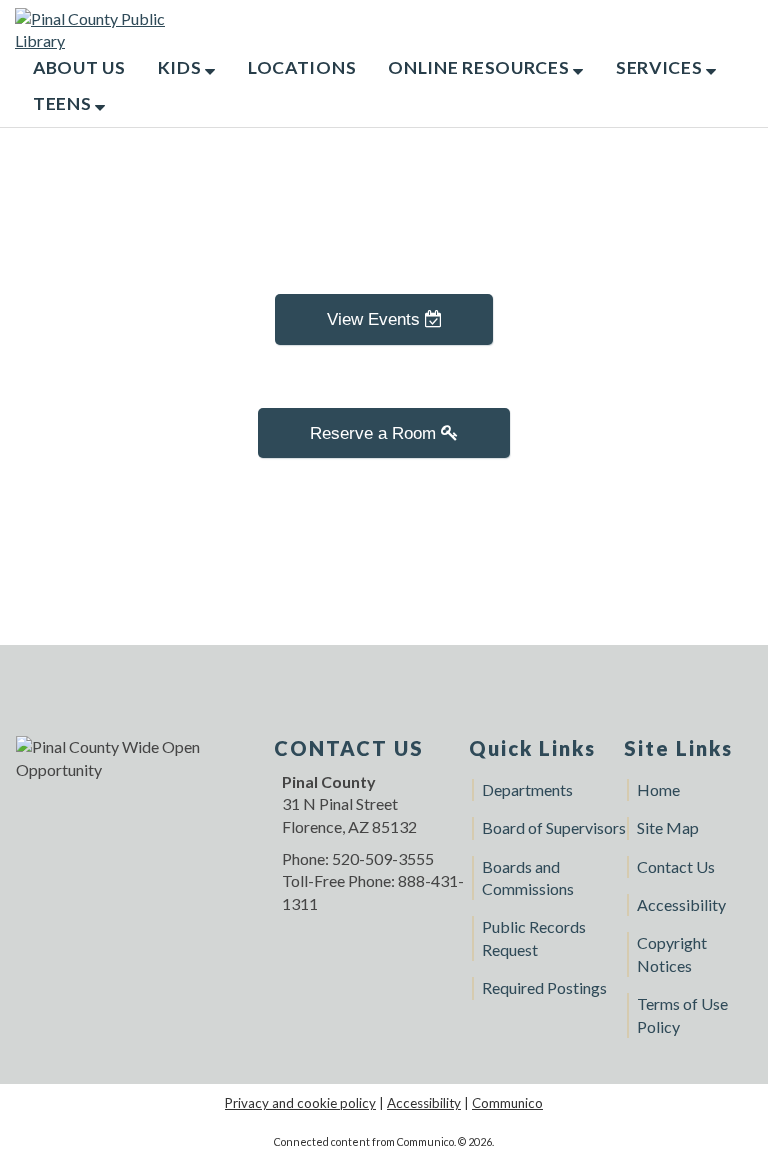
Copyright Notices (672, 953)
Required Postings (544, 987)
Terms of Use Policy (682, 1014)
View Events (376, 319)
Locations (302, 67)
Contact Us (676, 866)
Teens (64, 103)
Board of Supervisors (554, 827)
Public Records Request (534, 937)
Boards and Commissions (528, 877)
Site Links (678, 748)
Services (661, 67)
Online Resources (480, 67)
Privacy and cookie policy (300, 1103)
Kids (182, 67)
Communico (507, 1103)
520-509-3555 (383, 858)
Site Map (668, 827)
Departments (527, 789)
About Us (79, 67)
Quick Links (532, 748)
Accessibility (681, 904)
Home (658, 789)
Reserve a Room (375, 433)
